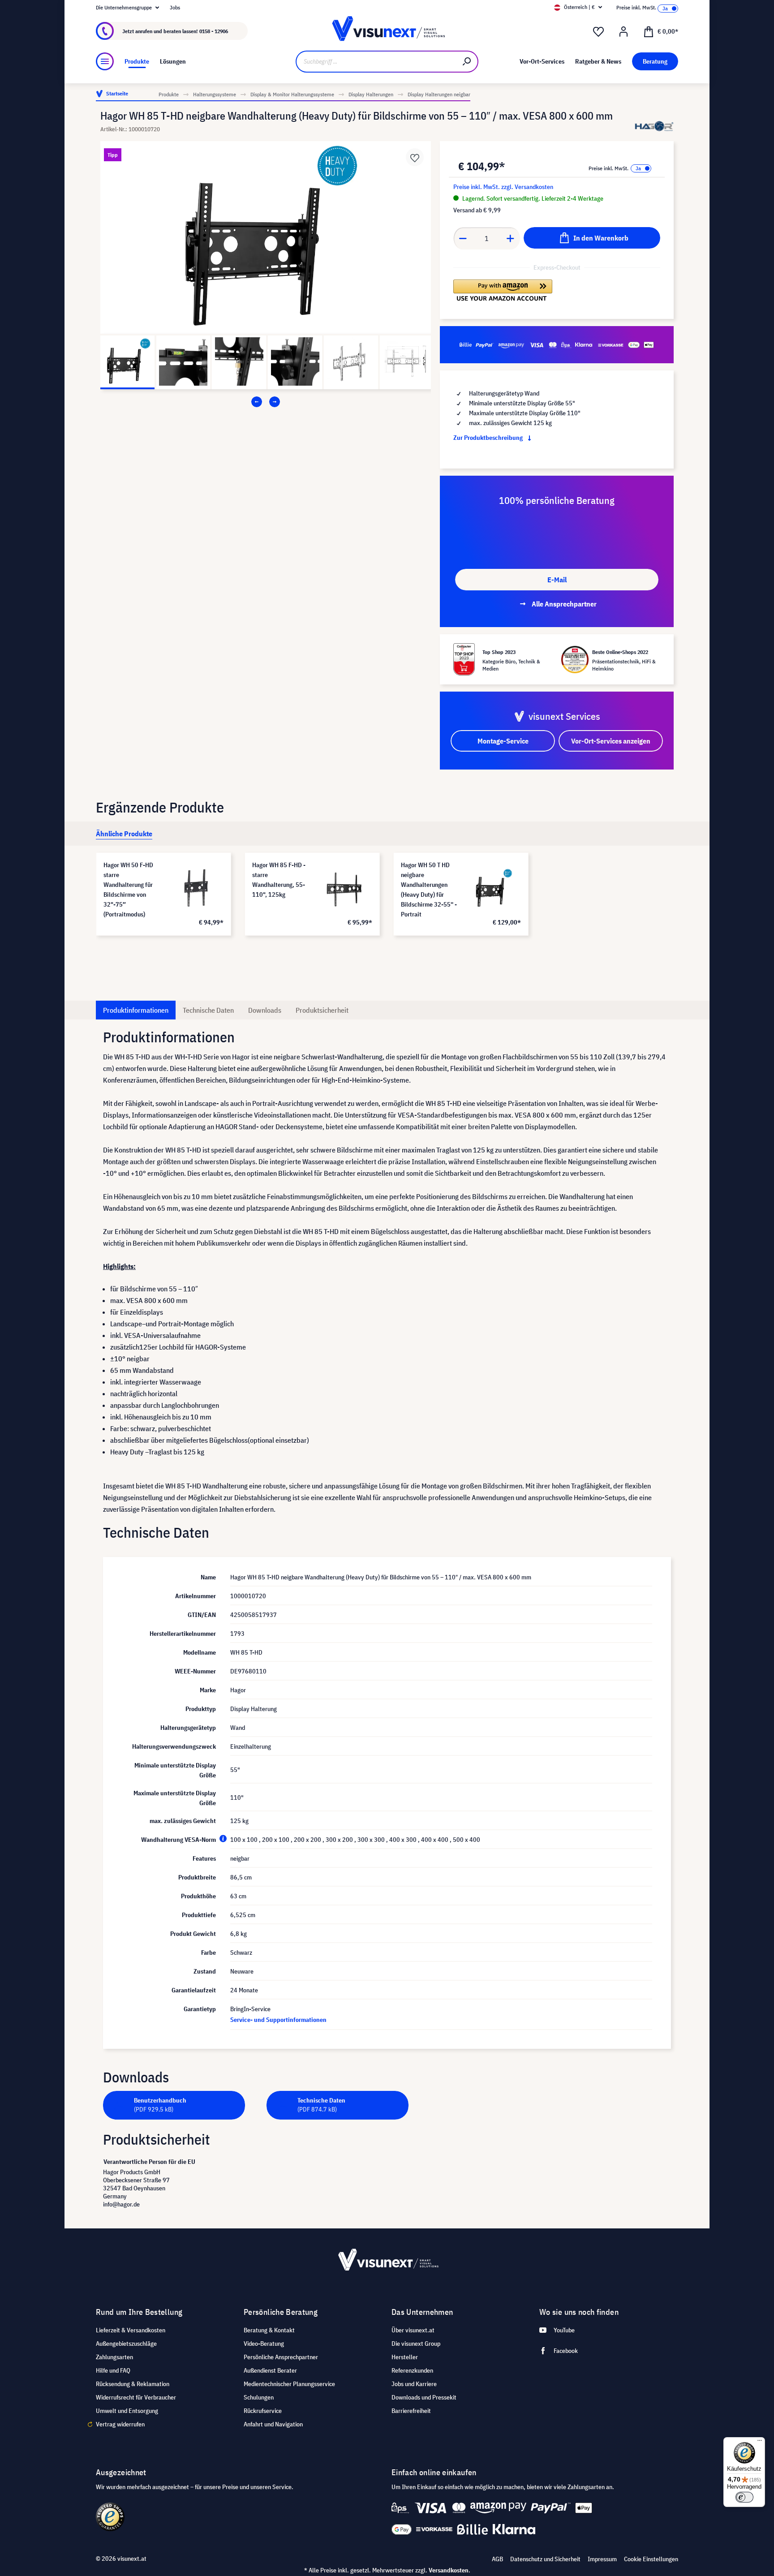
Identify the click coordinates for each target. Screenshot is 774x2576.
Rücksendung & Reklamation (133, 2384)
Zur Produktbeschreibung (489, 438)
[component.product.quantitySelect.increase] (511, 238)
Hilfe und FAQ (113, 2370)
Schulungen (259, 2397)
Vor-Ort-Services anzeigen (611, 741)
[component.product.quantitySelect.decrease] (463, 238)
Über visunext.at (413, 2330)
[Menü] (105, 61)
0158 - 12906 (214, 31)
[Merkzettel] (598, 32)
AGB (497, 2559)
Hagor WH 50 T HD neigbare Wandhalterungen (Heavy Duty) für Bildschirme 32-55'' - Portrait (429, 890)
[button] (503, 290)
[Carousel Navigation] (266, 402)
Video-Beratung (264, 2344)
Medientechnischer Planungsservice (289, 2384)
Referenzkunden (412, 2370)
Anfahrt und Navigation (273, 2424)
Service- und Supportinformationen (278, 2020)
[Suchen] (467, 62)
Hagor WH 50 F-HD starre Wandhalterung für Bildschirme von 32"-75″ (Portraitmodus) (128, 890)
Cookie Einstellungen (651, 2559)
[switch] (744, 2497)
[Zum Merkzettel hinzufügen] (415, 157)
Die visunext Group (416, 2344)
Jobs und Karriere (414, 2384)
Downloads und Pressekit (424, 2397)
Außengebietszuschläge (126, 2344)
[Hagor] (654, 126)
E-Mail (557, 580)
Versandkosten (449, 2570)
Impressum (602, 2559)
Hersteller (405, 2357)
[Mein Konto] (623, 32)
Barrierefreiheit (411, 2411)
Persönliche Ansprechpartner (281, 2357)
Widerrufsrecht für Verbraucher (136, 2397)
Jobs (175, 7)
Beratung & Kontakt (269, 2330)
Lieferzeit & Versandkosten (131, 2330)
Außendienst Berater (270, 2370)
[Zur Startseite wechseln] (387, 31)
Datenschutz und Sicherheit (545, 2559)
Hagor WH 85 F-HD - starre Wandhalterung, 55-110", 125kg (279, 880)
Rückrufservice (263, 2411)
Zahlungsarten (114, 2357)
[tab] (124, 834)
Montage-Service (503, 741)
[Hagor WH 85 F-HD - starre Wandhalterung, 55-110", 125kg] (344, 888)
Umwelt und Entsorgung (127, 2411)
